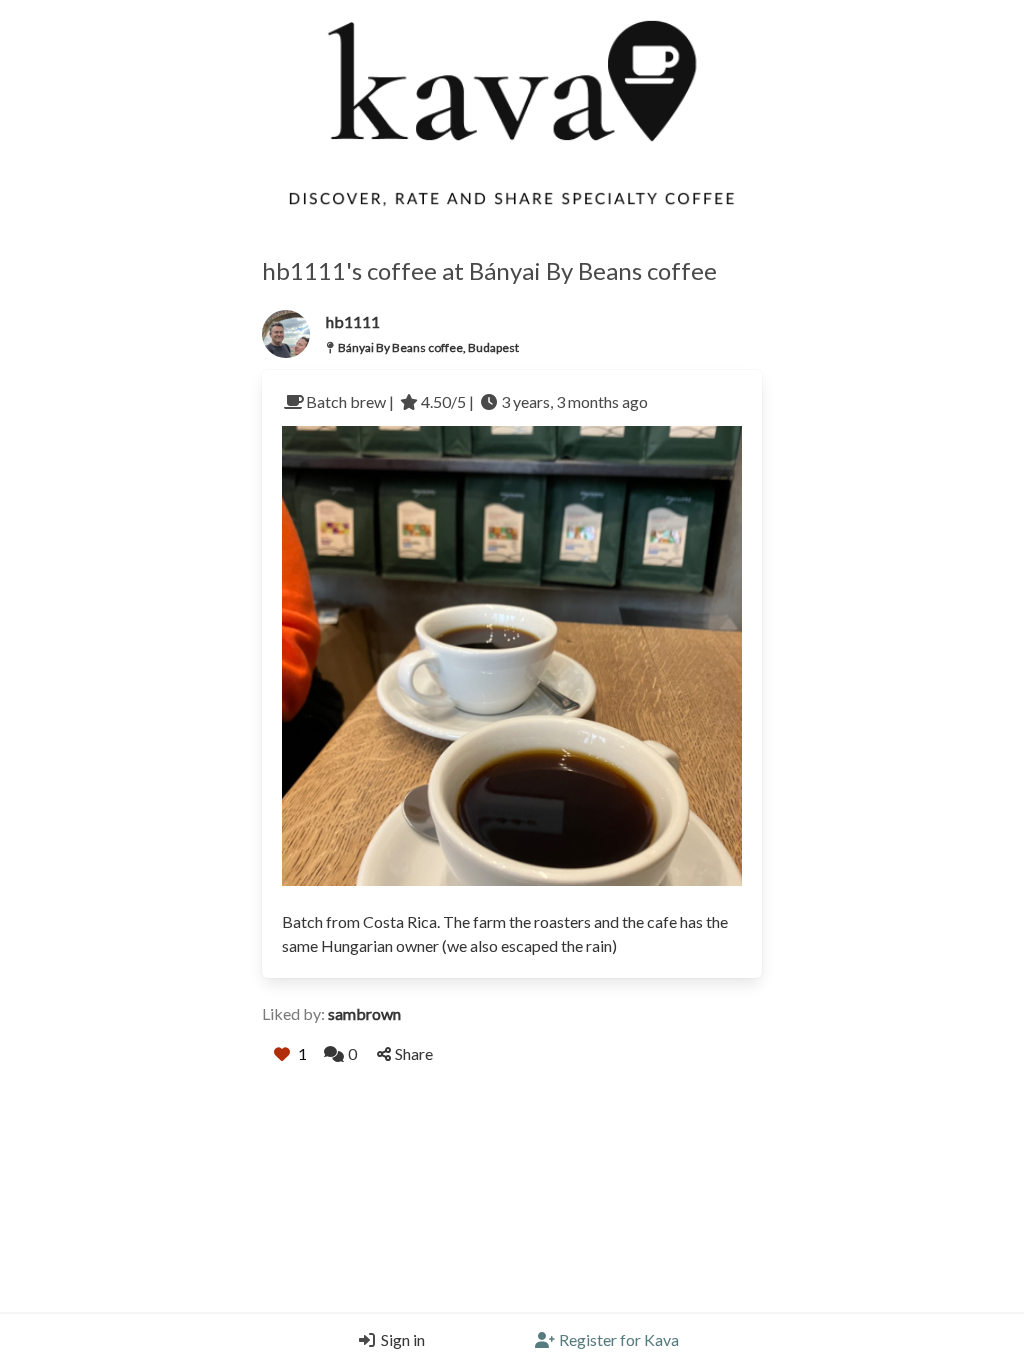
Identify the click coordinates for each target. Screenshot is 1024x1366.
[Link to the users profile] (286, 334)
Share (414, 1053)
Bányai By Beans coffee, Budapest (428, 347)
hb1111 (353, 321)
